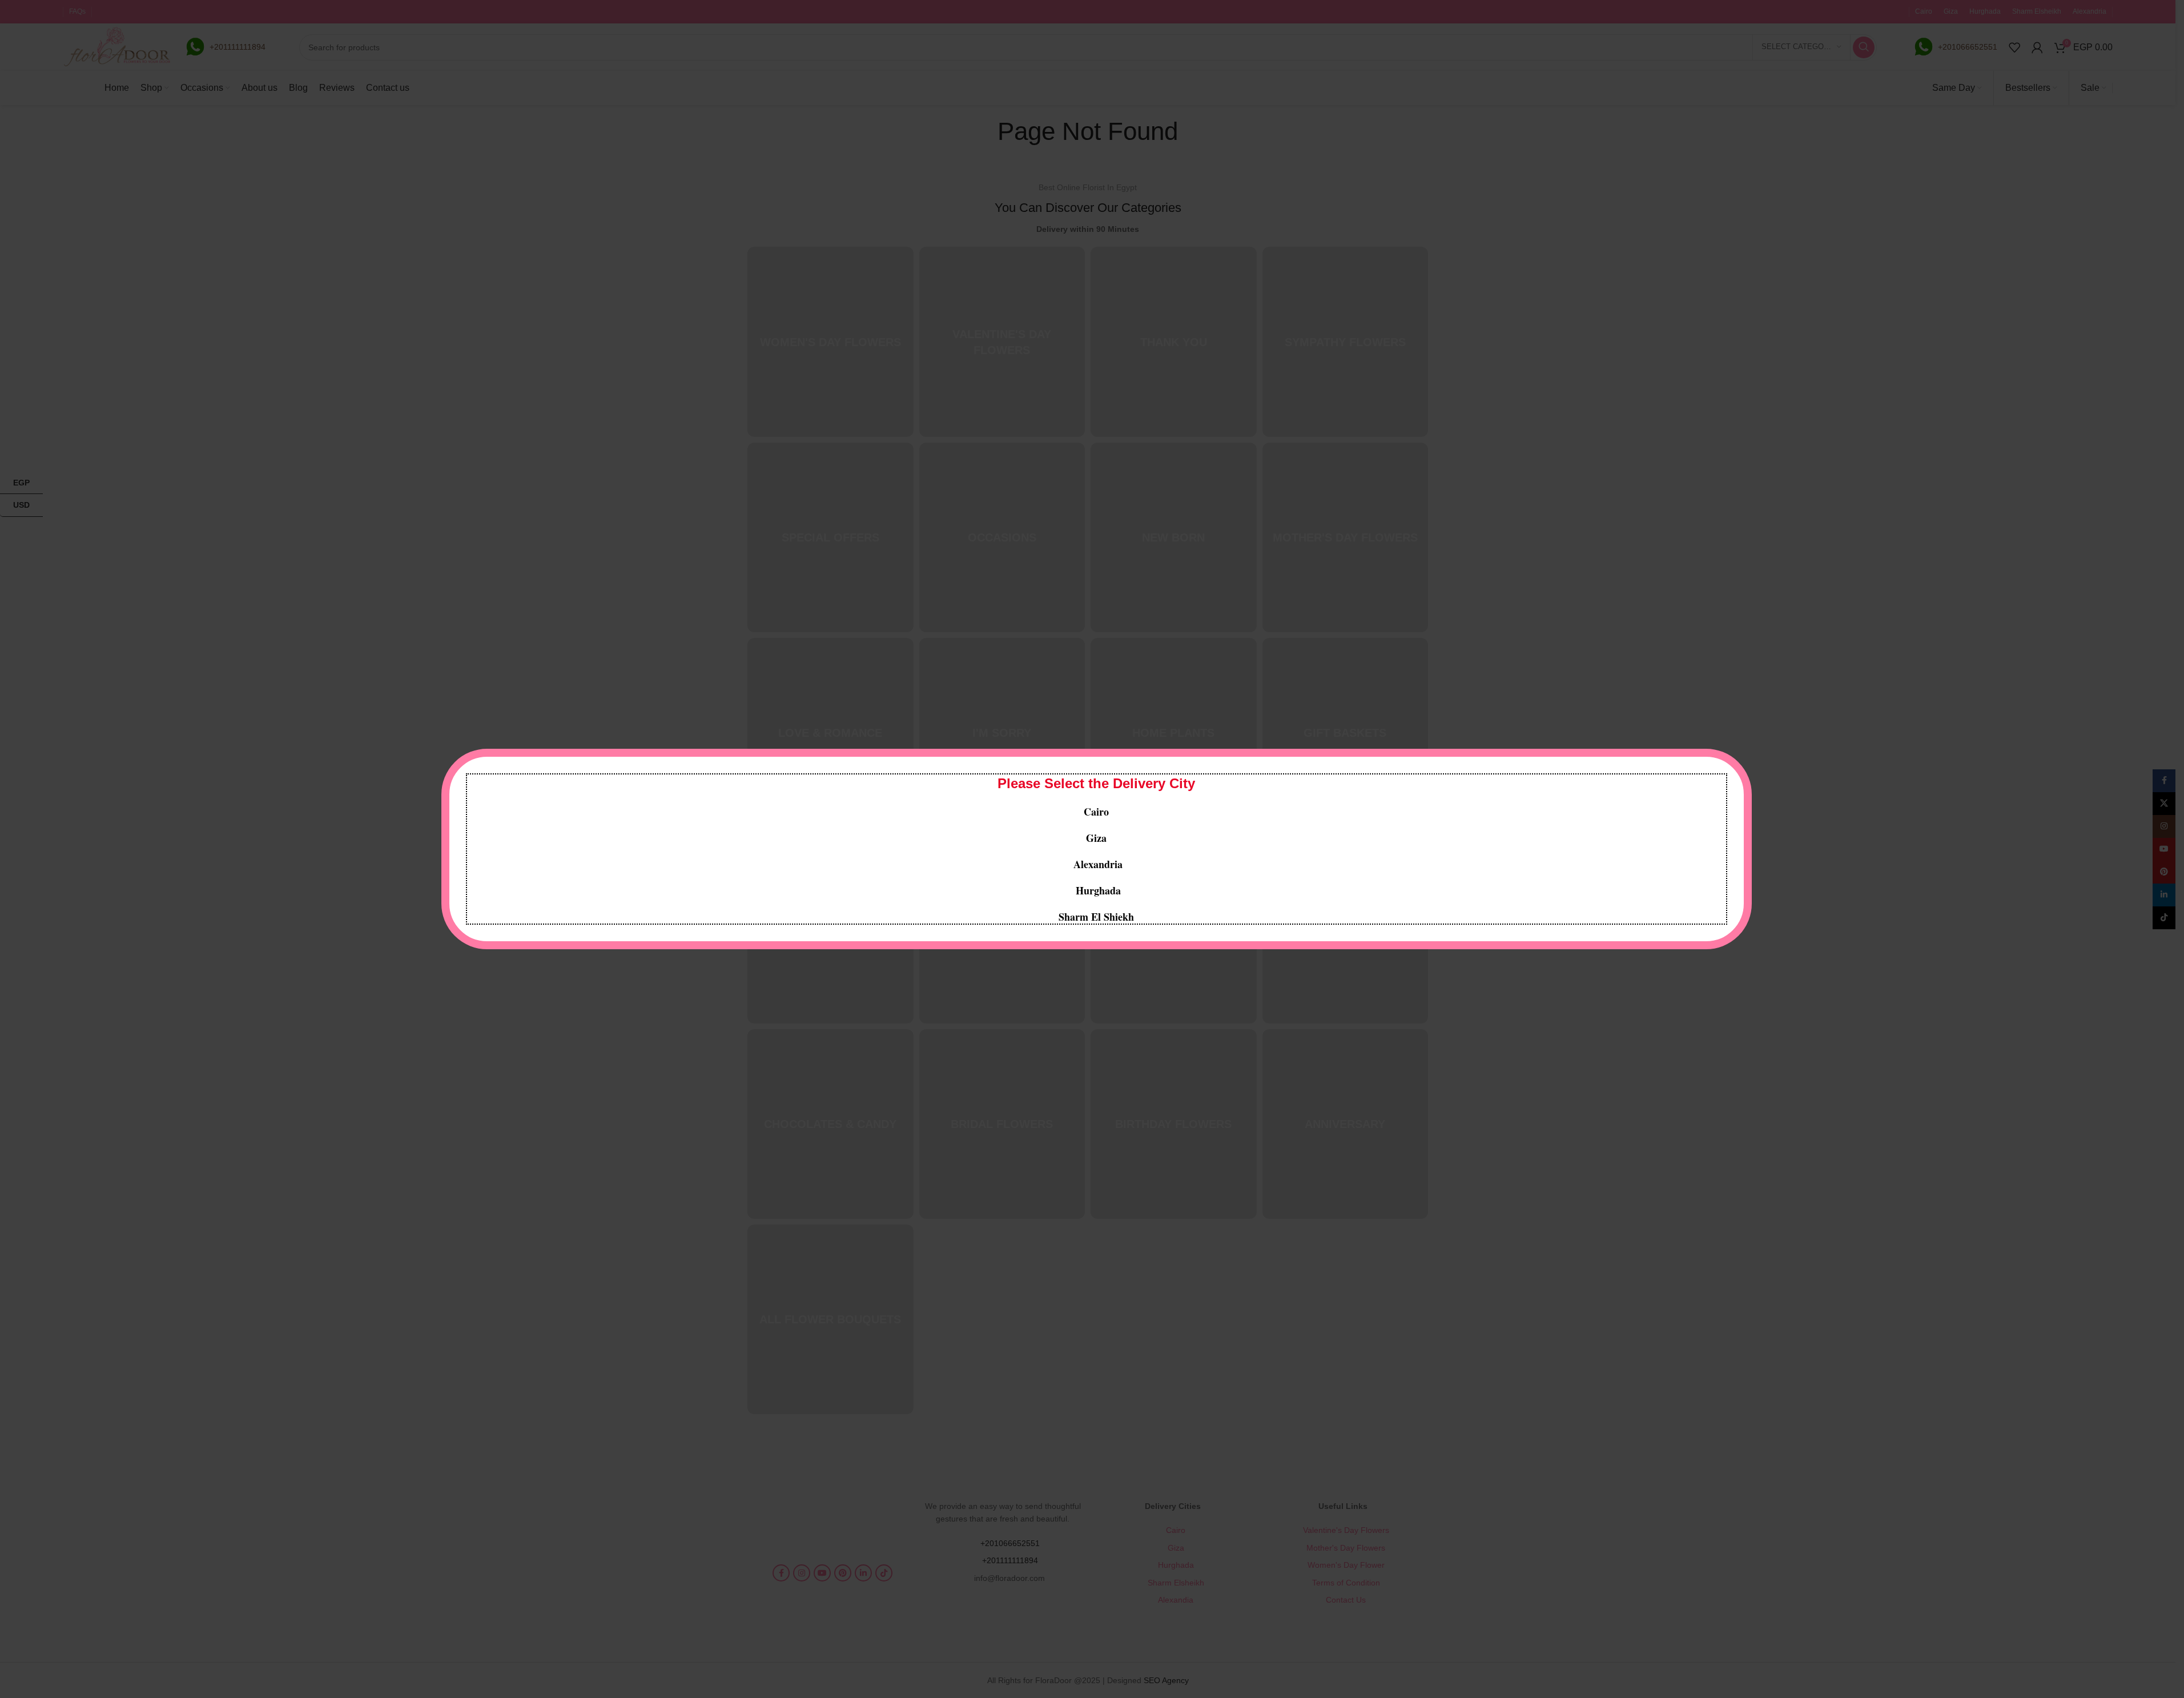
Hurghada (1097, 890)
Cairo (1096, 812)
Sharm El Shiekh (1096, 917)
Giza (1096, 838)
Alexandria (1098, 864)
